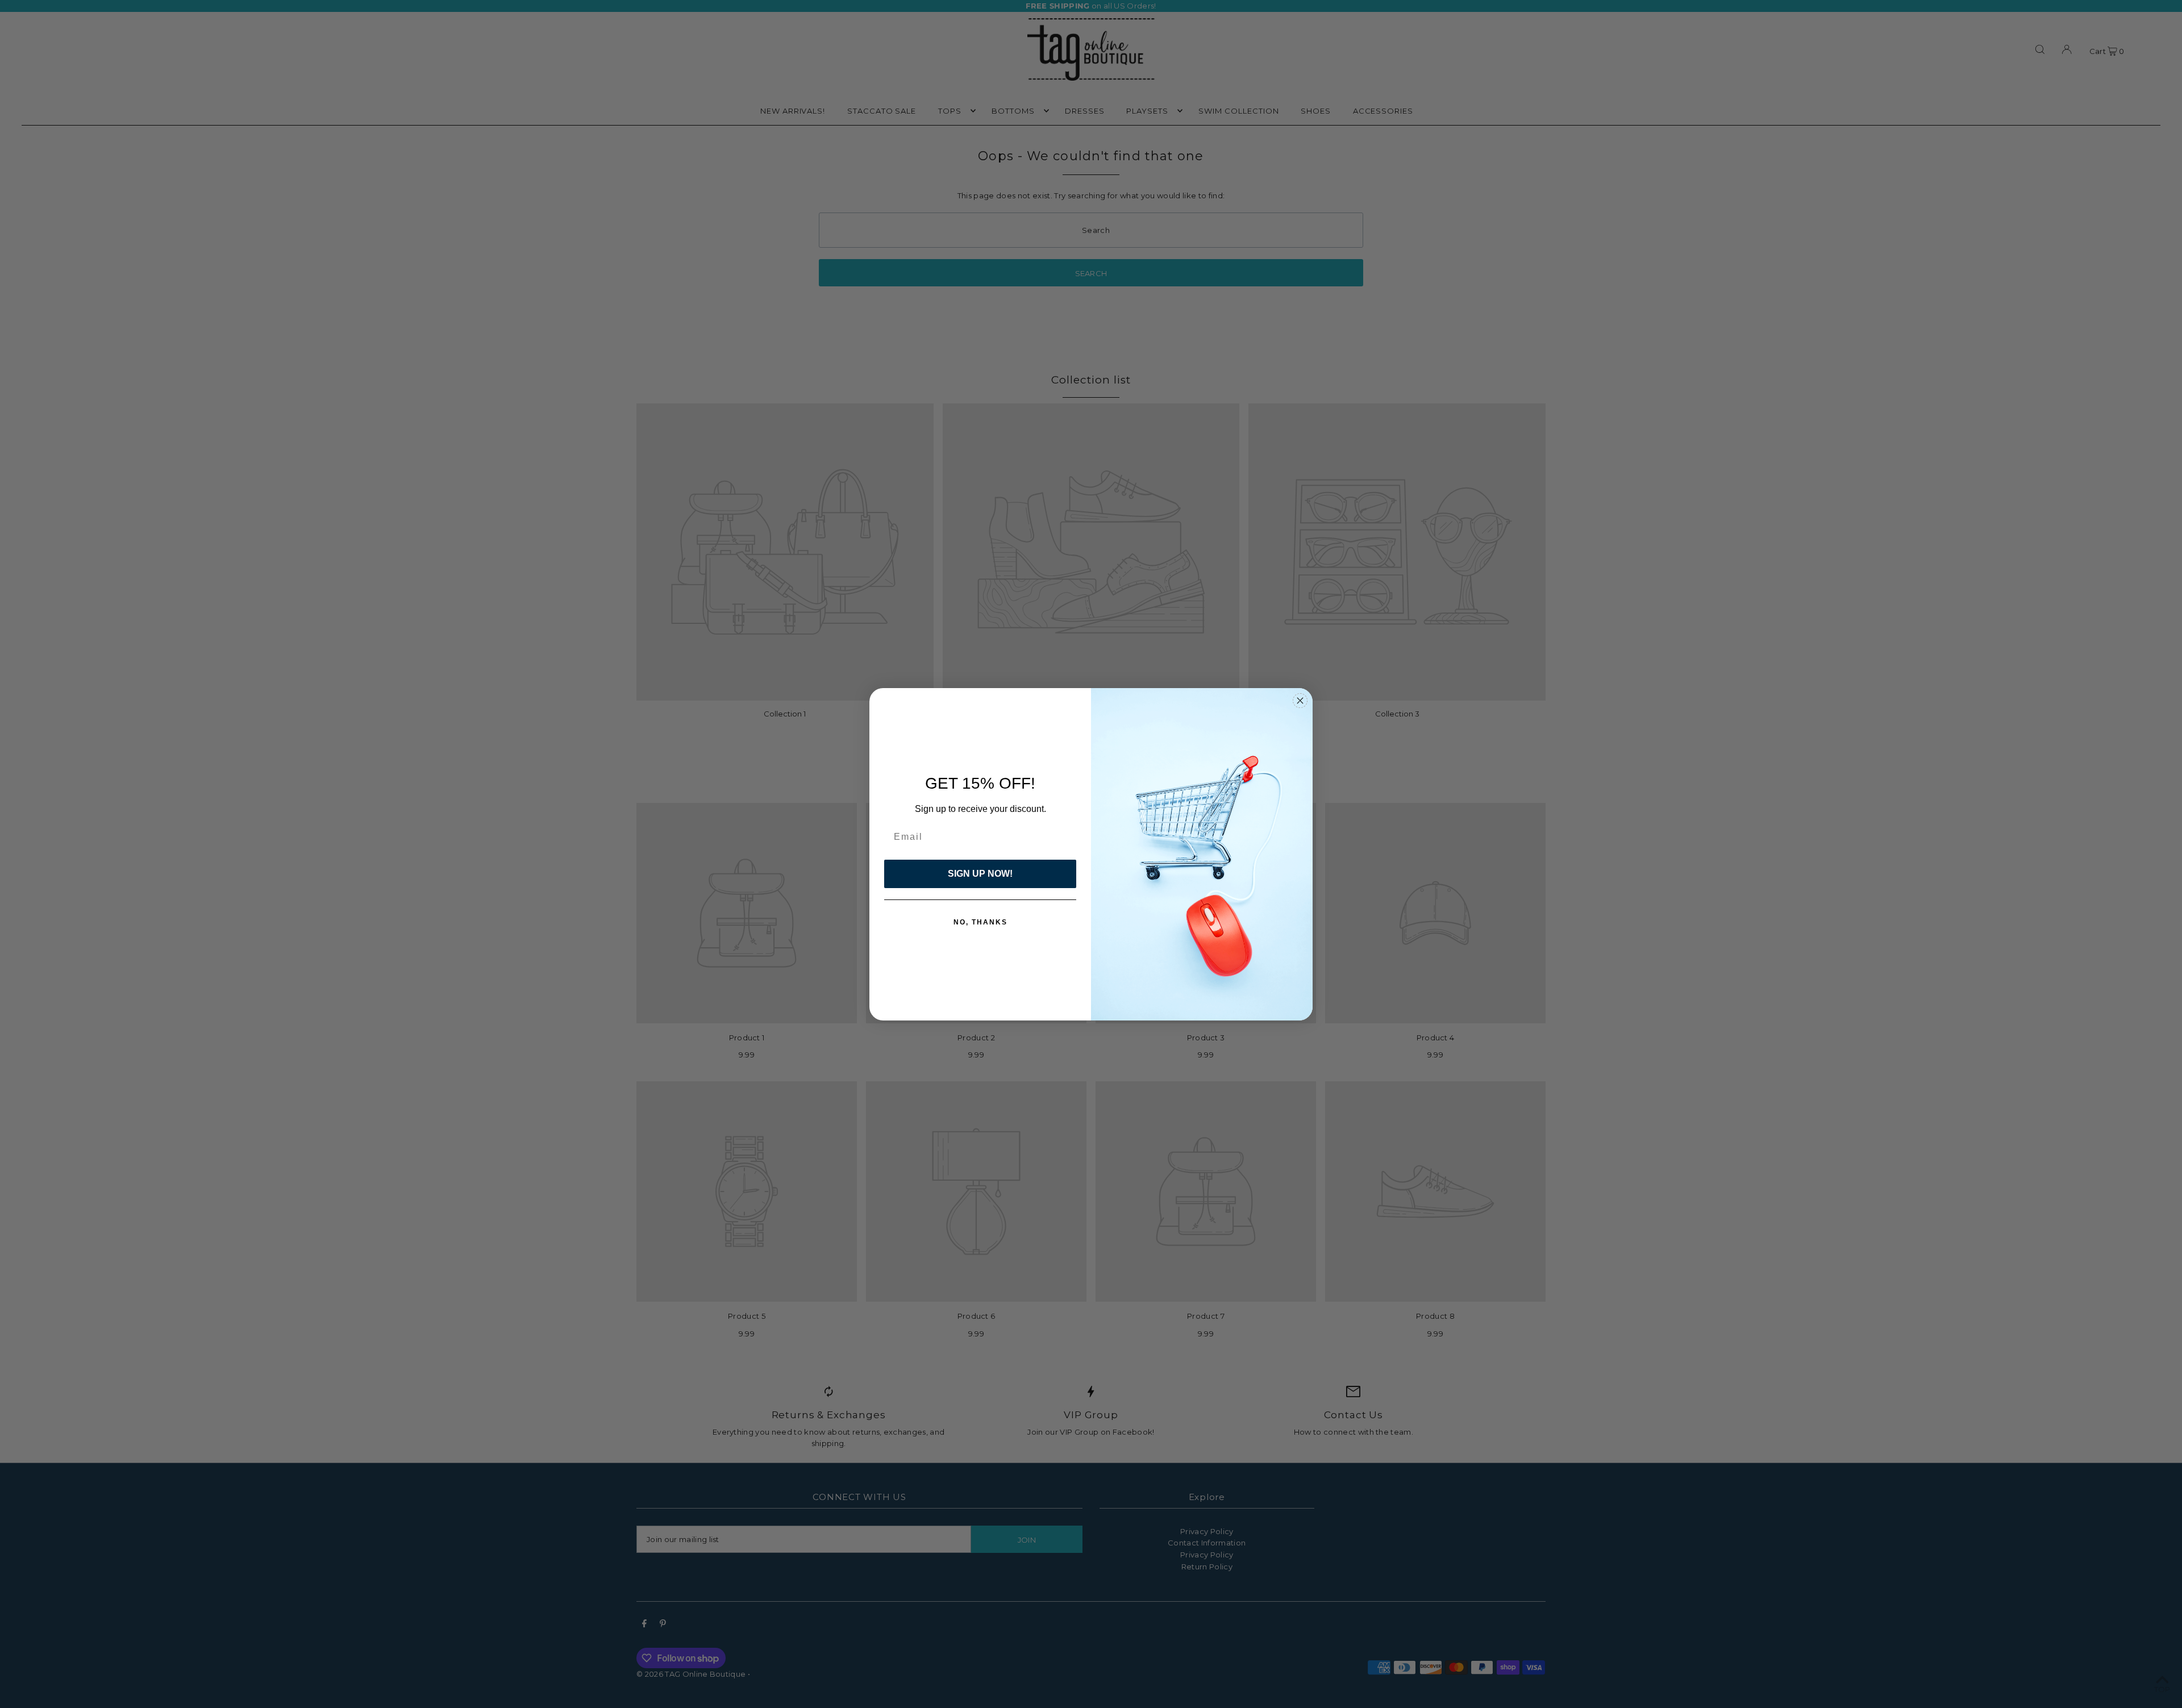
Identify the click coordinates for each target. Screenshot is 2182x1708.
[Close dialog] (1300, 701)
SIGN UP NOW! (980, 874)
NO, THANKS (980, 922)
